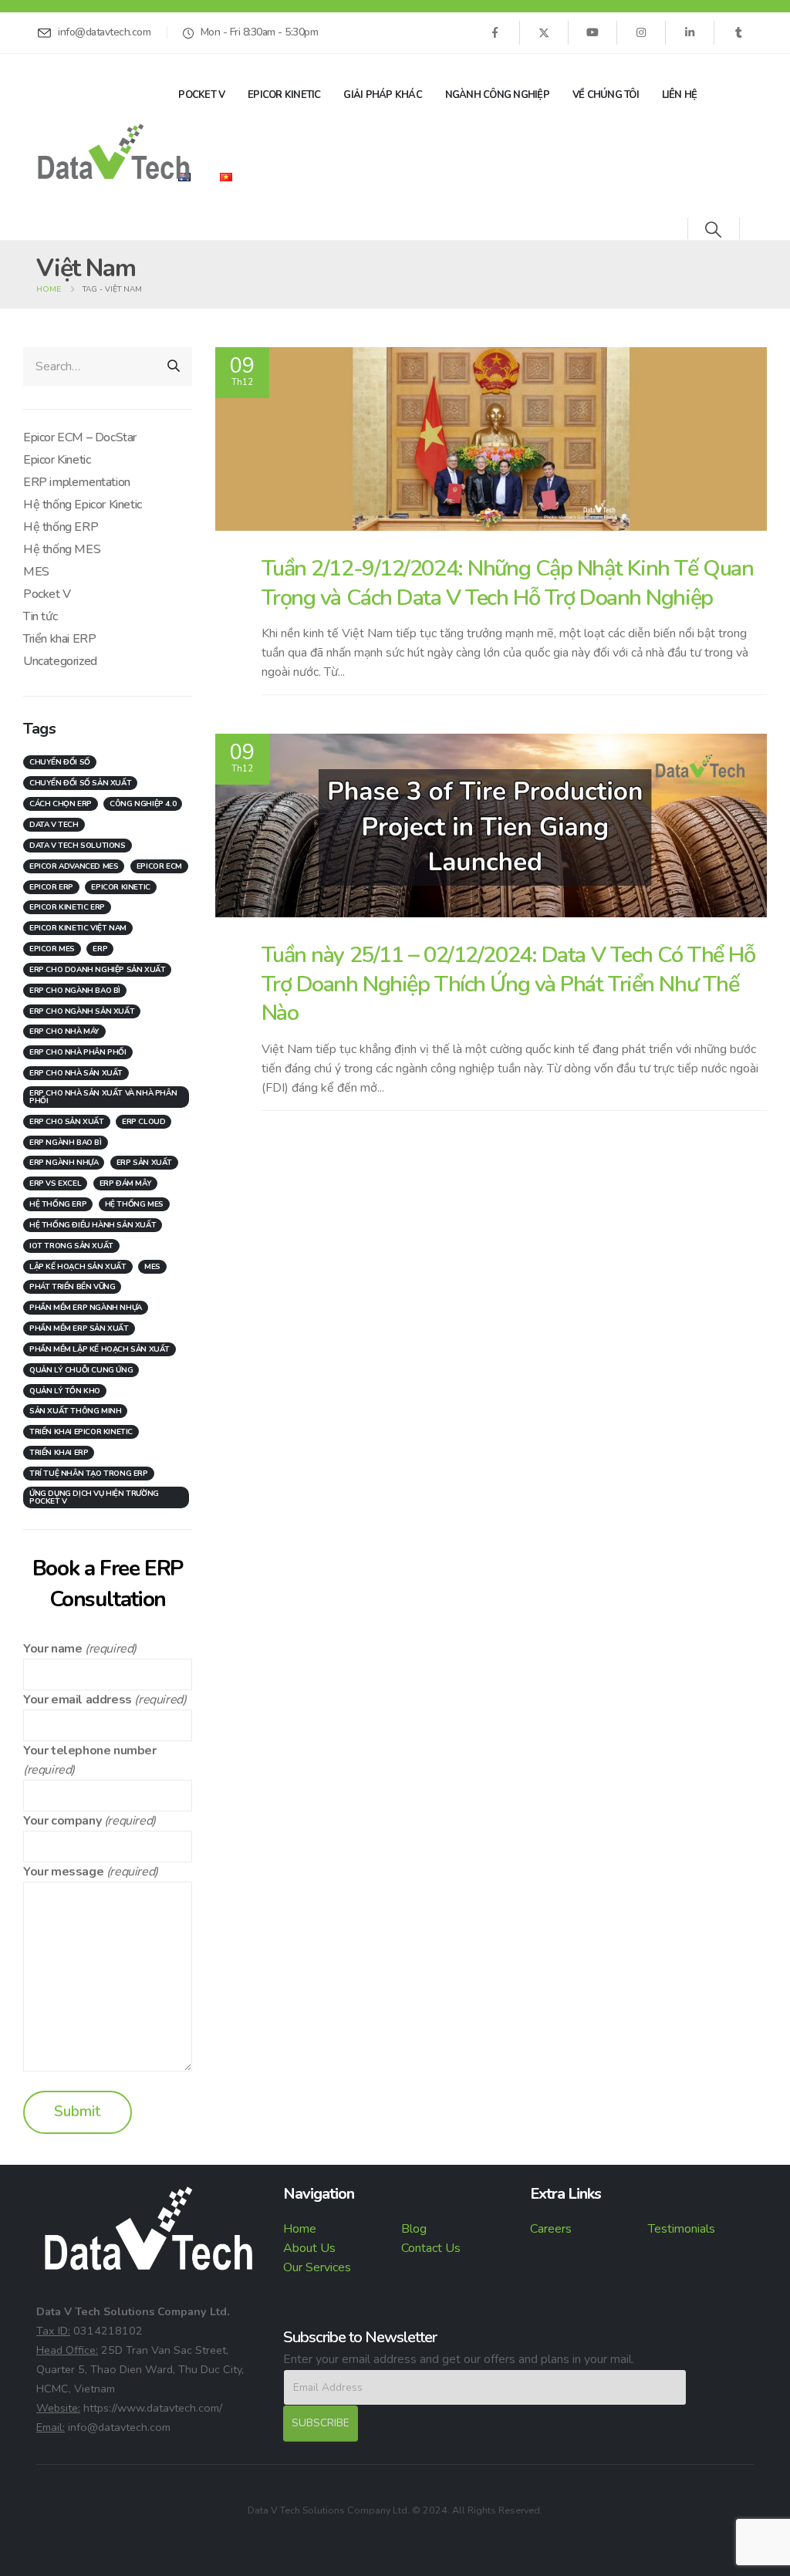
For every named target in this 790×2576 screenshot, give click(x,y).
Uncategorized (60, 661)
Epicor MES (52, 949)
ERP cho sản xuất (67, 1122)
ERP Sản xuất (144, 1163)
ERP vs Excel (55, 1183)
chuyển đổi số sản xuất (80, 783)
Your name (52, 1649)
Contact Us (431, 2248)
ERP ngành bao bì (66, 1143)
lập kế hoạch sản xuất (78, 1267)
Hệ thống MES (62, 549)
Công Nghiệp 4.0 (143, 804)
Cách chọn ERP (61, 804)
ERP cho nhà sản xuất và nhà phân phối (103, 1097)
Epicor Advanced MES (74, 866)
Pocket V (201, 95)
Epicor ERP (51, 887)
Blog (414, 2229)
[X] (544, 32)
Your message (63, 1872)
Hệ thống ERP (61, 527)
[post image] (491, 439)
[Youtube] (592, 32)
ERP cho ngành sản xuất (82, 1011)
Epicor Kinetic (284, 95)
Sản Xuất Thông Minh (75, 1411)
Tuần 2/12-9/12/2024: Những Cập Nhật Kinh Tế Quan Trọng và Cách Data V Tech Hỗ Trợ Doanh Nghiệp (508, 582)
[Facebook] (495, 32)
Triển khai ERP (59, 639)
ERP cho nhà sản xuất (76, 1073)
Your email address (78, 1700)
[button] (713, 230)
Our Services (317, 2267)
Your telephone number (90, 1751)
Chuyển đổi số (60, 762)
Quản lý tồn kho (65, 1391)
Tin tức (40, 616)
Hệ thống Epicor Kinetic (83, 505)
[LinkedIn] (690, 32)
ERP (100, 949)
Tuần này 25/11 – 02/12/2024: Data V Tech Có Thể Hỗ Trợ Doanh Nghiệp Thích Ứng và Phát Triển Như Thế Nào (508, 984)
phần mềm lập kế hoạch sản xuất (100, 1349)
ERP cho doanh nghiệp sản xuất (97, 970)
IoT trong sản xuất (71, 1246)
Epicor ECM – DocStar (80, 437)
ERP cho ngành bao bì (75, 991)
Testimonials (682, 2229)
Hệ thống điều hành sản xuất (93, 1225)
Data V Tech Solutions (78, 846)
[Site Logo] (113, 152)
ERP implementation (77, 482)
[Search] (174, 366)
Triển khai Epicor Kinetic (81, 1432)
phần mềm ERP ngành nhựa (86, 1308)
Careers (551, 2229)
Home (300, 2229)
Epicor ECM (159, 866)
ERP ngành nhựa (64, 1163)
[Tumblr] (738, 32)
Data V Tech (54, 825)
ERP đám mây (126, 1183)
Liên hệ (680, 95)
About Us (309, 2248)
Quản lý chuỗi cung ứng (81, 1370)
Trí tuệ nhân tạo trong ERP (89, 1474)
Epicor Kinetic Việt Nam (78, 928)
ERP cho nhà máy (64, 1031)
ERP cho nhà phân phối (78, 1052)
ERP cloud (143, 1122)
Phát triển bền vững (72, 1287)
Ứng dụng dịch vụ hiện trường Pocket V (94, 1497)
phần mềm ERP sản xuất (79, 1329)
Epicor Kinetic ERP (67, 907)
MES (36, 572)
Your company (62, 1821)
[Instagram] (641, 32)
